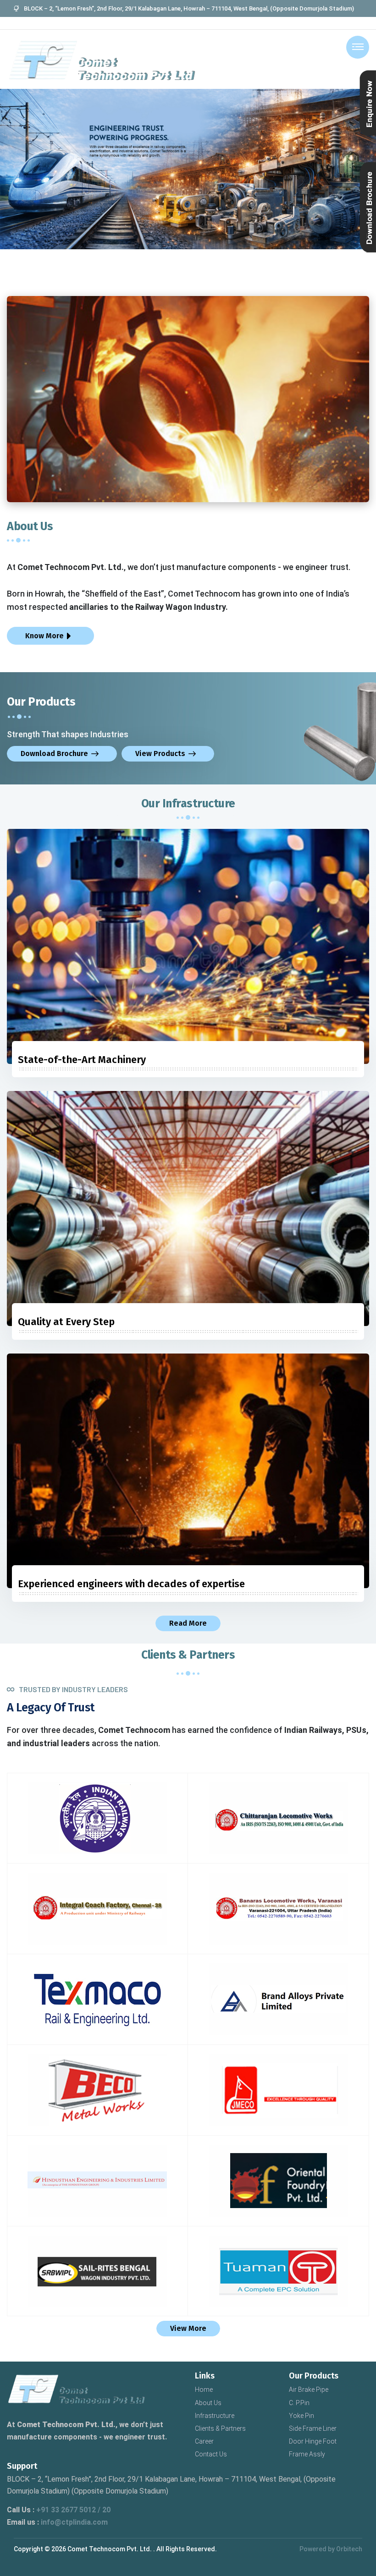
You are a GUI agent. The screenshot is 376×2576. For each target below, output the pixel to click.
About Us (208, 2403)
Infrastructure (215, 2416)
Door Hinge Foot (313, 2441)
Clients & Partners (220, 2428)
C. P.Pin (299, 2403)
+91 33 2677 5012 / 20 (73, 2510)
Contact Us (211, 2454)
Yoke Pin (301, 2416)
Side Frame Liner (313, 2428)
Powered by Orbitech (331, 2549)
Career (204, 2441)
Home (204, 2390)
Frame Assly (307, 2454)
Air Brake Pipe (309, 2390)
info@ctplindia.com (74, 2522)
